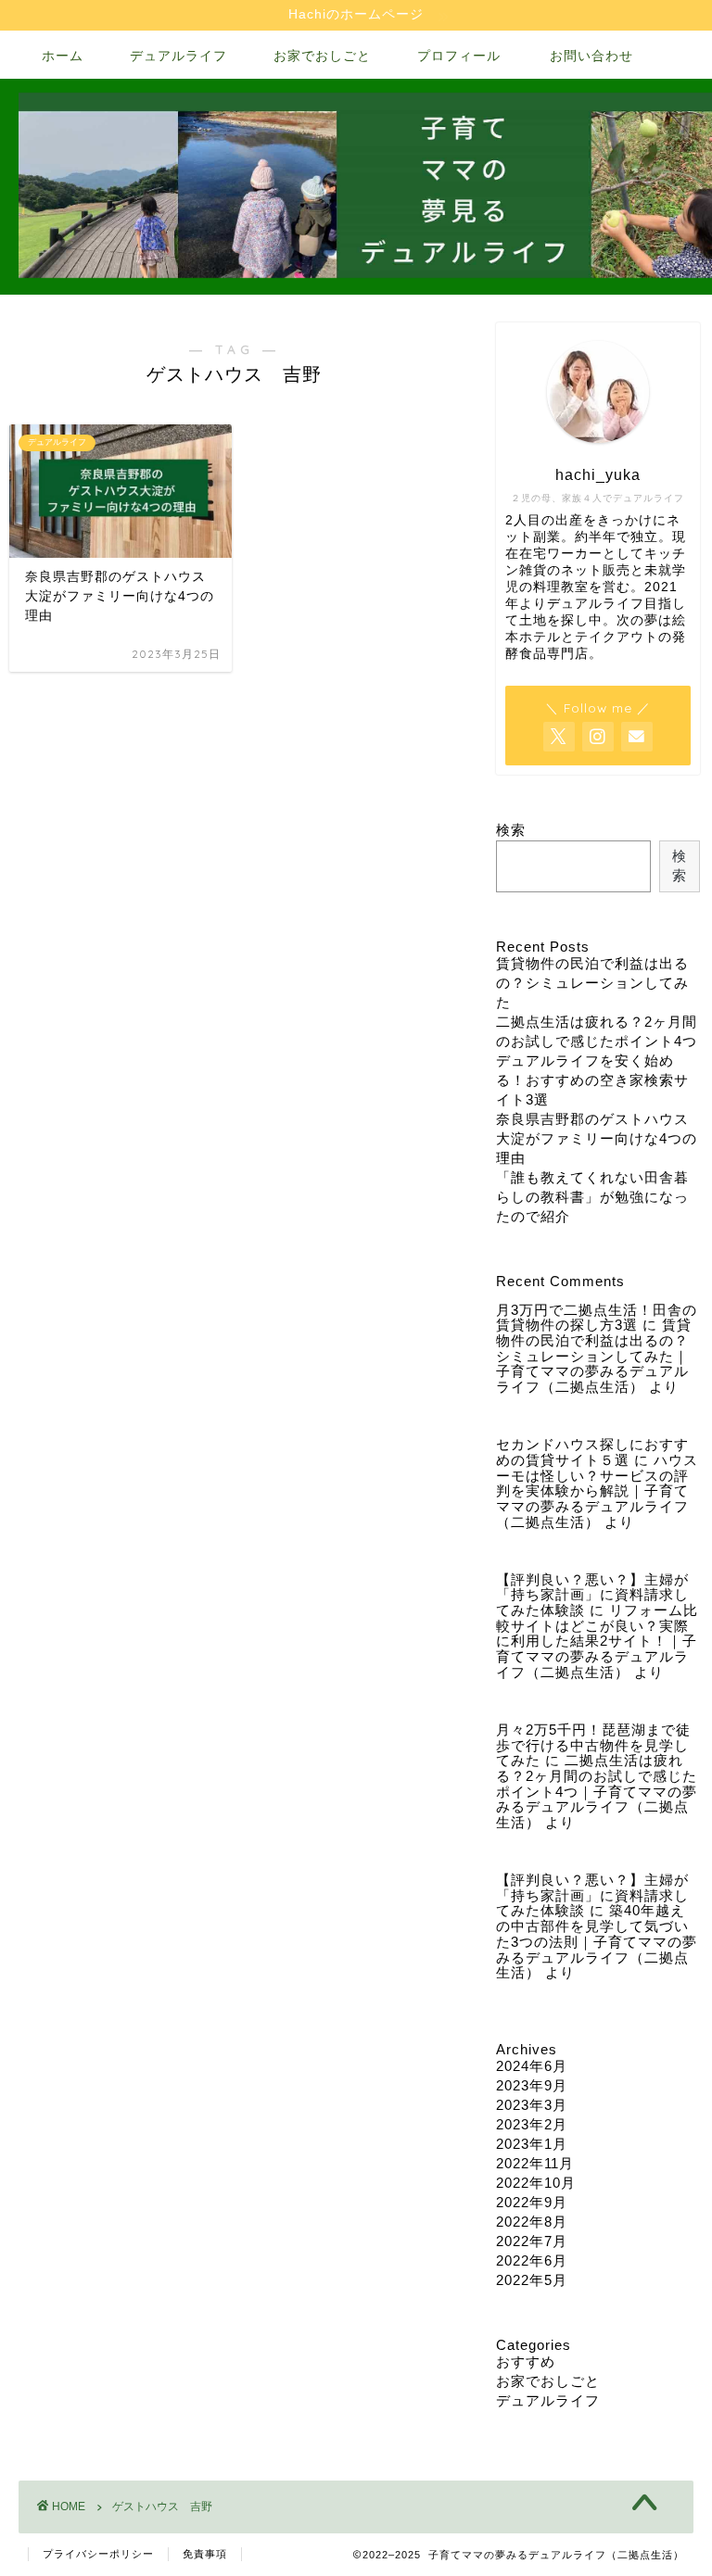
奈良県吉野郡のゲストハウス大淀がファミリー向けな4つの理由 (597, 1138)
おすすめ (526, 2361)
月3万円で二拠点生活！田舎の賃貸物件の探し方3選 (597, 1318)
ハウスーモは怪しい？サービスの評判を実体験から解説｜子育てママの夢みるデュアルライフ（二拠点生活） (597, 1491)
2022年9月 (532, 2202)
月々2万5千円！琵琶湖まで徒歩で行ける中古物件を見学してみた (593, 1745)
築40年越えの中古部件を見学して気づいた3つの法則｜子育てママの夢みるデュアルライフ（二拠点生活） (597, 1941)
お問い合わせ (591, 56)
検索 (511, 830)
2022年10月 (536, 2183)
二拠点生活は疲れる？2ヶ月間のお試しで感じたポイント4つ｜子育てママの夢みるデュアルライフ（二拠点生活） (597, 1791)
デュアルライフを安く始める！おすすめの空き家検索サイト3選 (592, 1080)
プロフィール (459, 56)
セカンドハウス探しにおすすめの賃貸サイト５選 (592, 1452)
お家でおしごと (322, 56)
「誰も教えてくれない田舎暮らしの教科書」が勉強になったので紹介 (592, 1197)
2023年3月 (532, 2105)
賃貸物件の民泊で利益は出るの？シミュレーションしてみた (592, 983)
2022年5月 (532, 2280)
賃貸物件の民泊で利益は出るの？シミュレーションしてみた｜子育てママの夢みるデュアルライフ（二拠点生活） (594, 1356)
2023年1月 (532, 2144)
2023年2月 (532, 2124)
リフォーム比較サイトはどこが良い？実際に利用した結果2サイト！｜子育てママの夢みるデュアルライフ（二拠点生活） (597, 1641)
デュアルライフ (178, 56)
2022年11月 (535, 2163)
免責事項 (205, 2554)
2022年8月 (532, 2222)
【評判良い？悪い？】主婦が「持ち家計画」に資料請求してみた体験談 (592, 1595)
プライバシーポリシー (98, 2554)
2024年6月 (532, 2066)
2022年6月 (532, 2260)
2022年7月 (532, 2241)
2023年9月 (532, 2085)
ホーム (63, 56)
